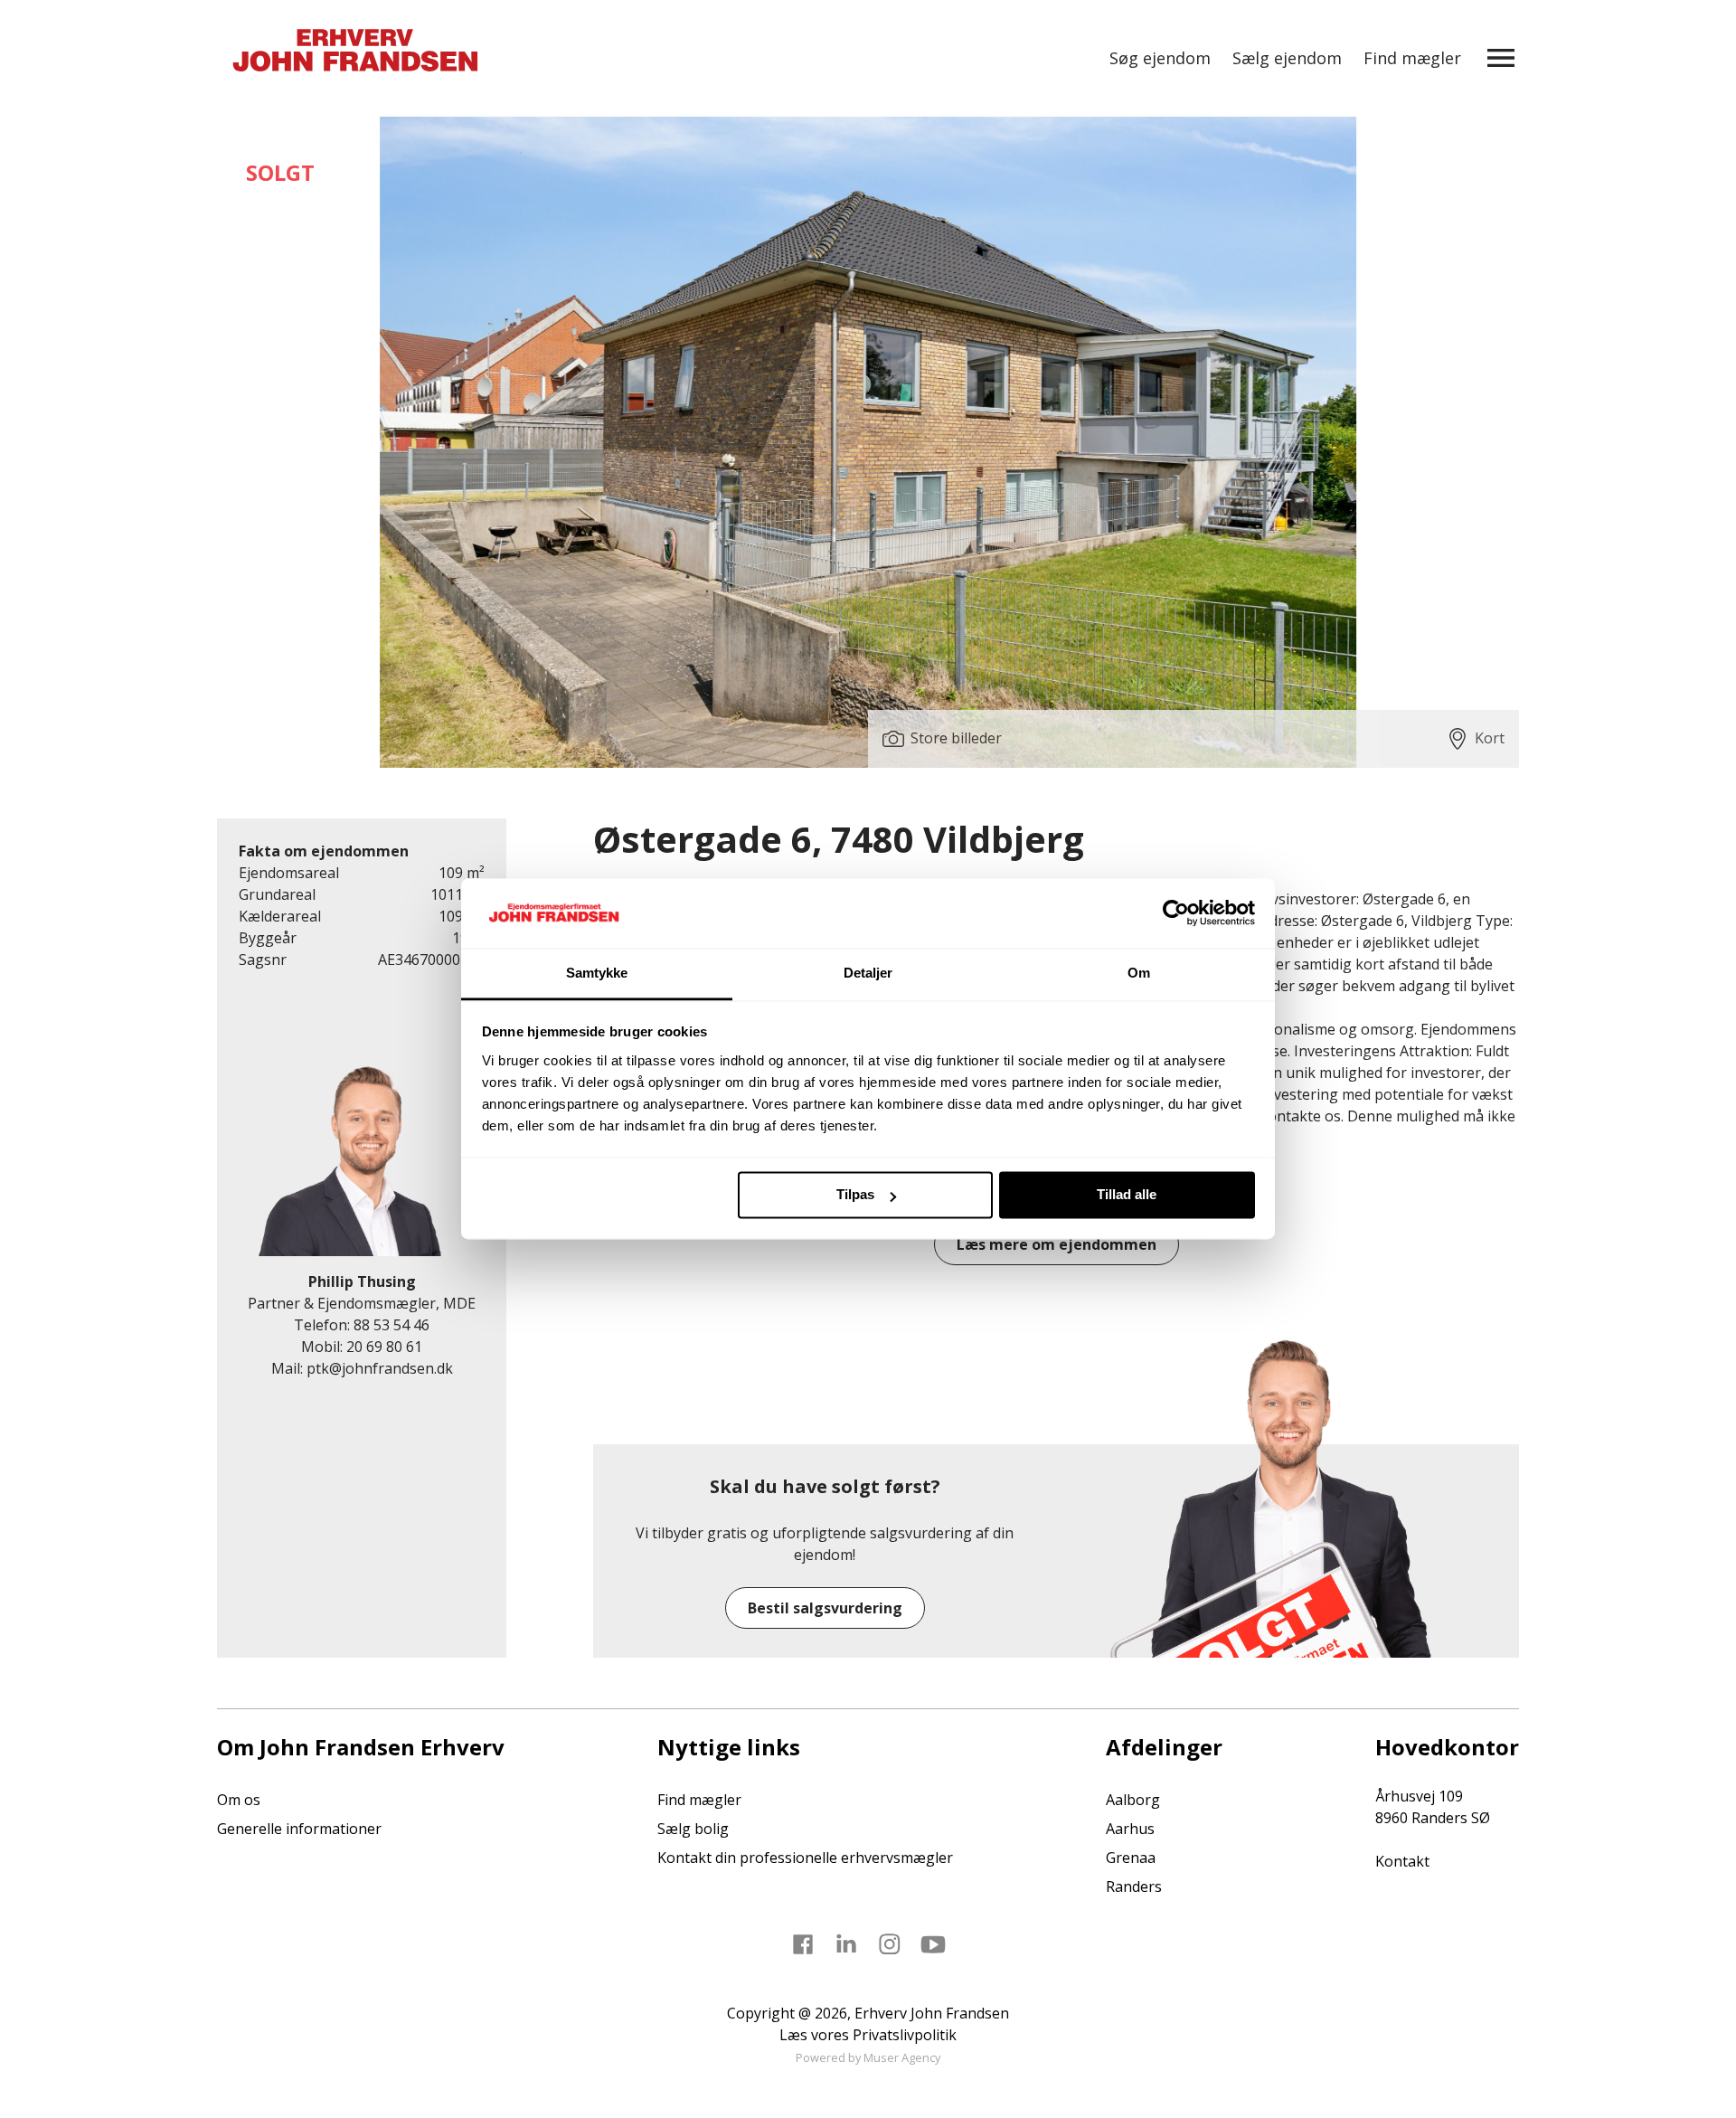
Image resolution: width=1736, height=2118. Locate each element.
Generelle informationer (299, 1829)
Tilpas (855, 1195)
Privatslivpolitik (905, 2035)
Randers (1134, 1886)
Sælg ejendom (1287, 58)
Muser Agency (902, 2057)
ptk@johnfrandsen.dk (380, 1368)
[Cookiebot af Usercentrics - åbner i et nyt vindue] (1176, 913)
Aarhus (1130, 1829)
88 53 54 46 (392, 1325)
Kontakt (1402, 1861)
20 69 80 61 (384, 1347)
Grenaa (1131, 1858)
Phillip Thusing (362, 1281)
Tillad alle (1127, 1195)
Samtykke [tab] (597, 973)
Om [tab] (1139, 973)
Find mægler (1412, 58)
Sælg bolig (693, 1829)
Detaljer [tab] (868, 973)
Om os (239, 1800)
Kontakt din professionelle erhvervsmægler (805, 1858)
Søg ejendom (1160, 58)
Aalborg (1133, 1800)
